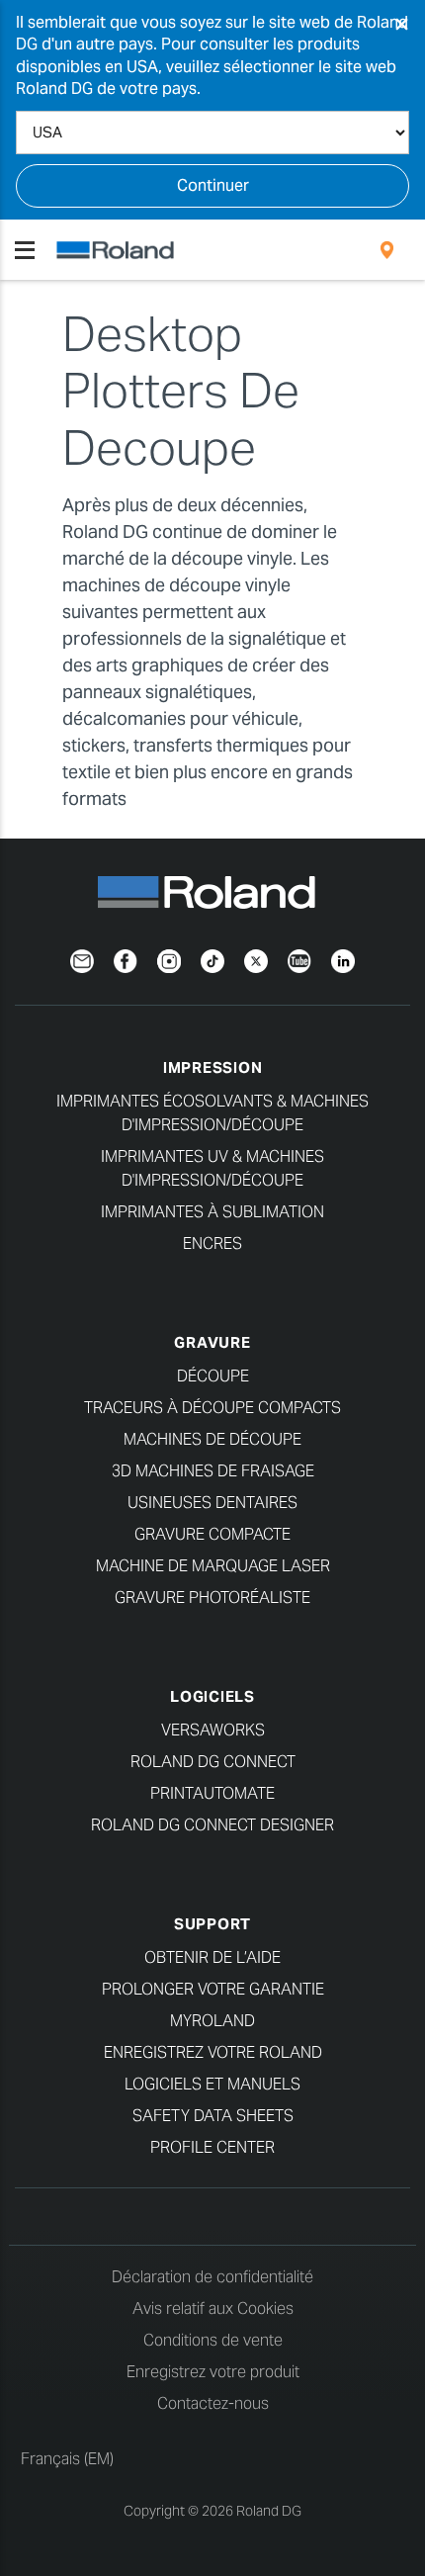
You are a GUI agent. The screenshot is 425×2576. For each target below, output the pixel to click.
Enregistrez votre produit (213, 2372)
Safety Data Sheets (213, 2116)
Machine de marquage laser (213, 1566)
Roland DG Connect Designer (212, 1825)
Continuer (213, 185)
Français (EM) (67, 2459)
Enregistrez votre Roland (213, 2052)
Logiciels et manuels (212, 2084)
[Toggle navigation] (25, 250)
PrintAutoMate (212, 1793)
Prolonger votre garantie (213, 1989)
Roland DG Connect (213, 1762)
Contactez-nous (213, 2403)
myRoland (212, 2021)
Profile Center (212, 2147)
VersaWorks (213, 1730)
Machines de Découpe (212, 1439)
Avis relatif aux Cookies (213, 2309)
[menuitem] (387, 250)
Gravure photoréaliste (212, 1598)
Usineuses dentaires (212, 1503)
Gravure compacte (212, 1534)
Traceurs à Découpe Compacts (212, 1408)
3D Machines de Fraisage (213, 1471)
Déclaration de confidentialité (212, 2277)
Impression (213, 1067)
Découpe (213, 1376)
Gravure (212, 1342)
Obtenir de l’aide (212, 1957)
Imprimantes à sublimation (212, 1212)
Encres (212, 1244)
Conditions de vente (213, 2340)
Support (212, 1924)
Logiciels (212, 1696)
